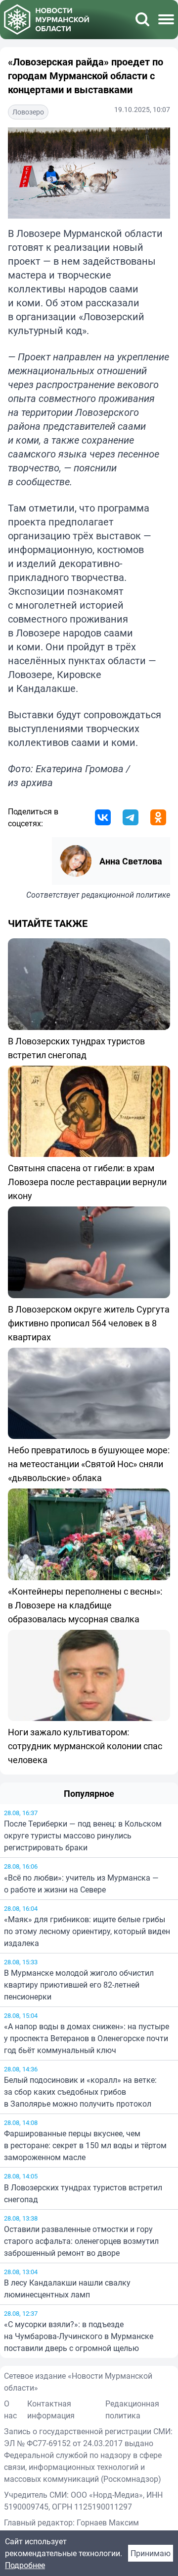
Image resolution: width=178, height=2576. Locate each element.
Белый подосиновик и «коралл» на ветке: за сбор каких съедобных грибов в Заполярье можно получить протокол (80, 2092)
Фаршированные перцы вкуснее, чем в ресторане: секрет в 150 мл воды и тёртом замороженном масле (85, 2145)
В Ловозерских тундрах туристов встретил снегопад (83, 2193)
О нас (10, 2409)
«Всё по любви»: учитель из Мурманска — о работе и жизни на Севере (81, 1884)
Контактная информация (51, 2409)
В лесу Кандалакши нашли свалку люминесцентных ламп (67, 2289)
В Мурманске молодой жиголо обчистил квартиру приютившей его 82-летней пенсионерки (79, 1985)
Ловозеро (28, 112)
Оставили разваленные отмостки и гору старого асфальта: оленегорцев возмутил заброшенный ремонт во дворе (81, 2241)
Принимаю (151, 2553)
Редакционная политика (132, 2409)
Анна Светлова (131, 861)
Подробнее (25, 2565)
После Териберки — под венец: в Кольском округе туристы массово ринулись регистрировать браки (83, 1835)
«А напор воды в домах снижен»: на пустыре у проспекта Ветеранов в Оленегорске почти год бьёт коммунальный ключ (87, 2038)
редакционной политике (126, 895)
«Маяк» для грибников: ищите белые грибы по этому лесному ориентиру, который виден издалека (87, 1931)
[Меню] (166, 19)
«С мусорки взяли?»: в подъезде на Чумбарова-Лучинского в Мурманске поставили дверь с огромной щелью (79, 2336)
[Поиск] (142, 19)
